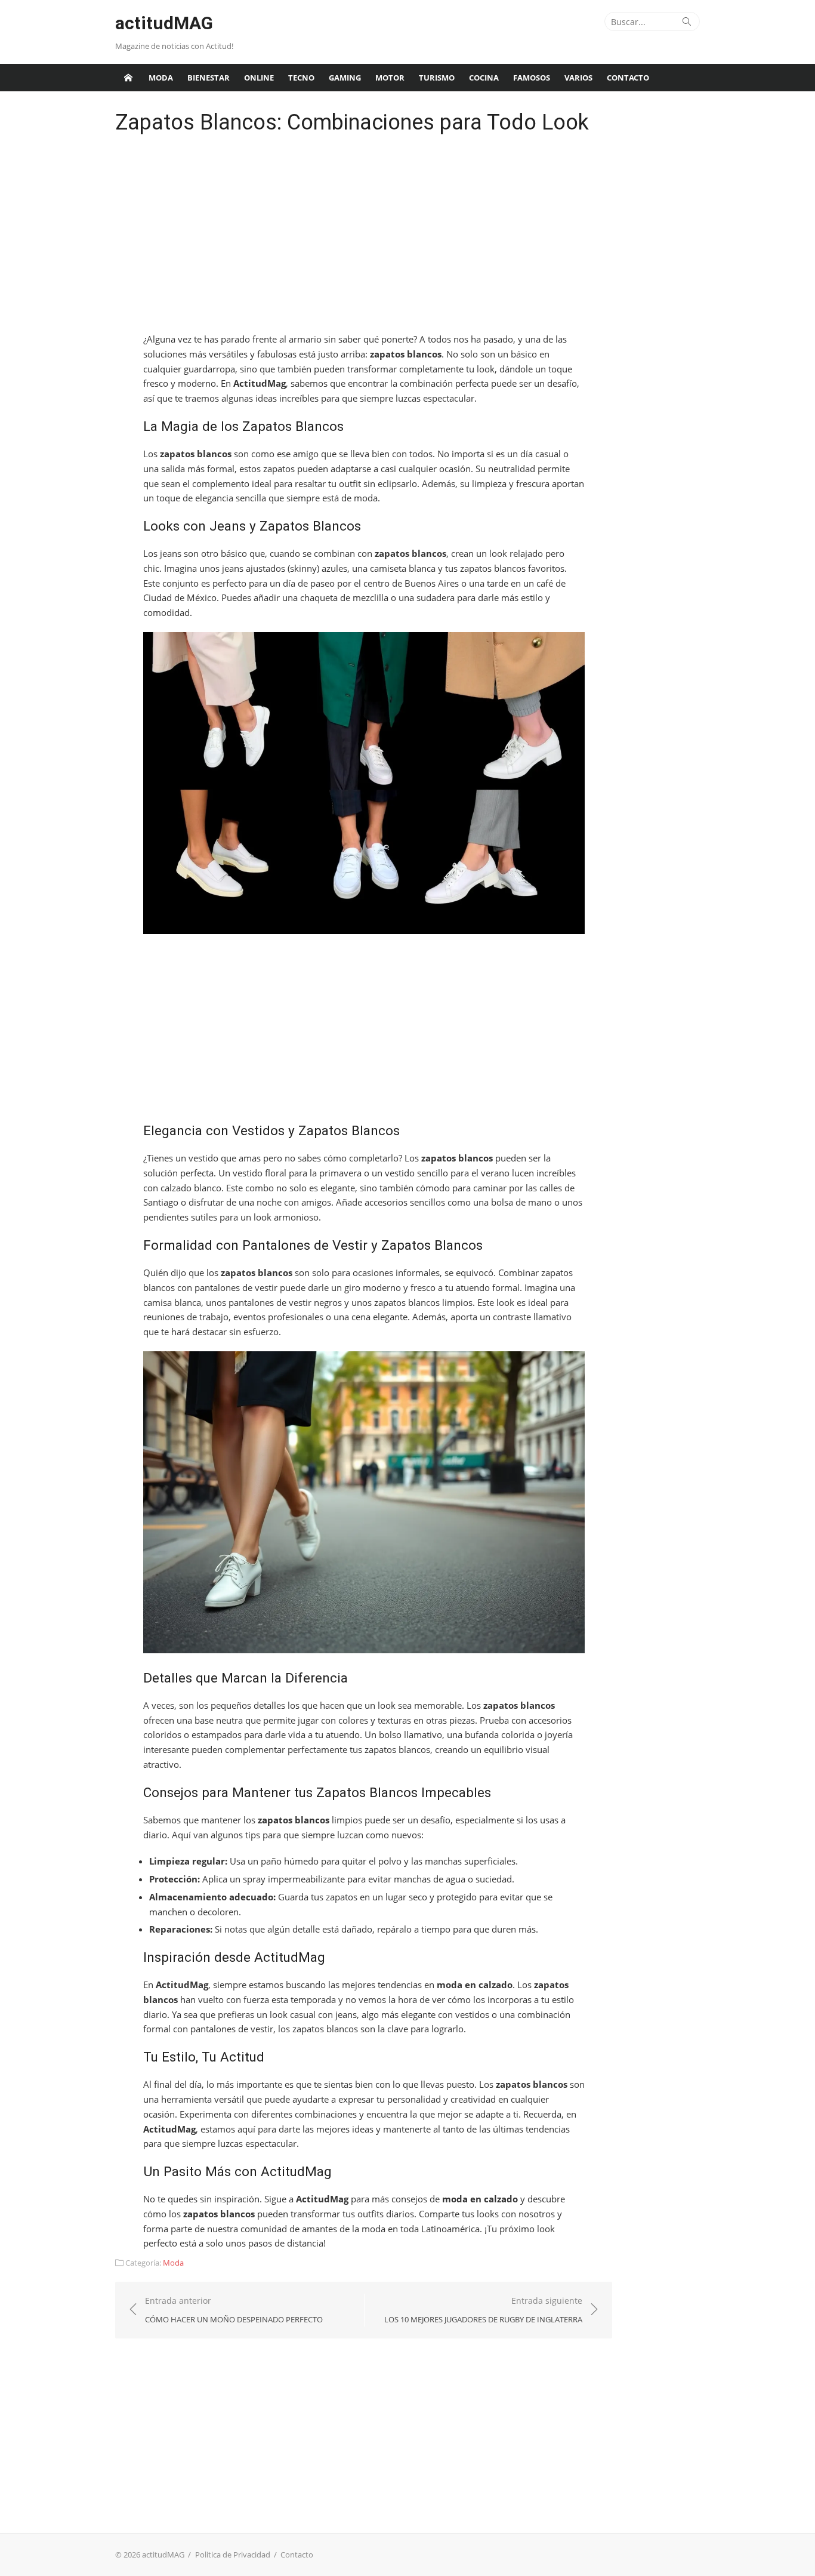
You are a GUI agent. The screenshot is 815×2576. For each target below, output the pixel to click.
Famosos (532, 78)
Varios (578, 78)
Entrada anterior (234, 2310)
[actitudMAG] (128, 78)
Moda (161, 78)
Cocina (484, 78)
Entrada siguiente (483, 2310)
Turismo (437, 78)
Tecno (301, 78)
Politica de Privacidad (233, 2555)
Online (259, 78)
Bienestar (209, 78)
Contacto (628, 78)
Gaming (345, 78)
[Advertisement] (364, 236)
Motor (390, 78)
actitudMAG (164, 23)
